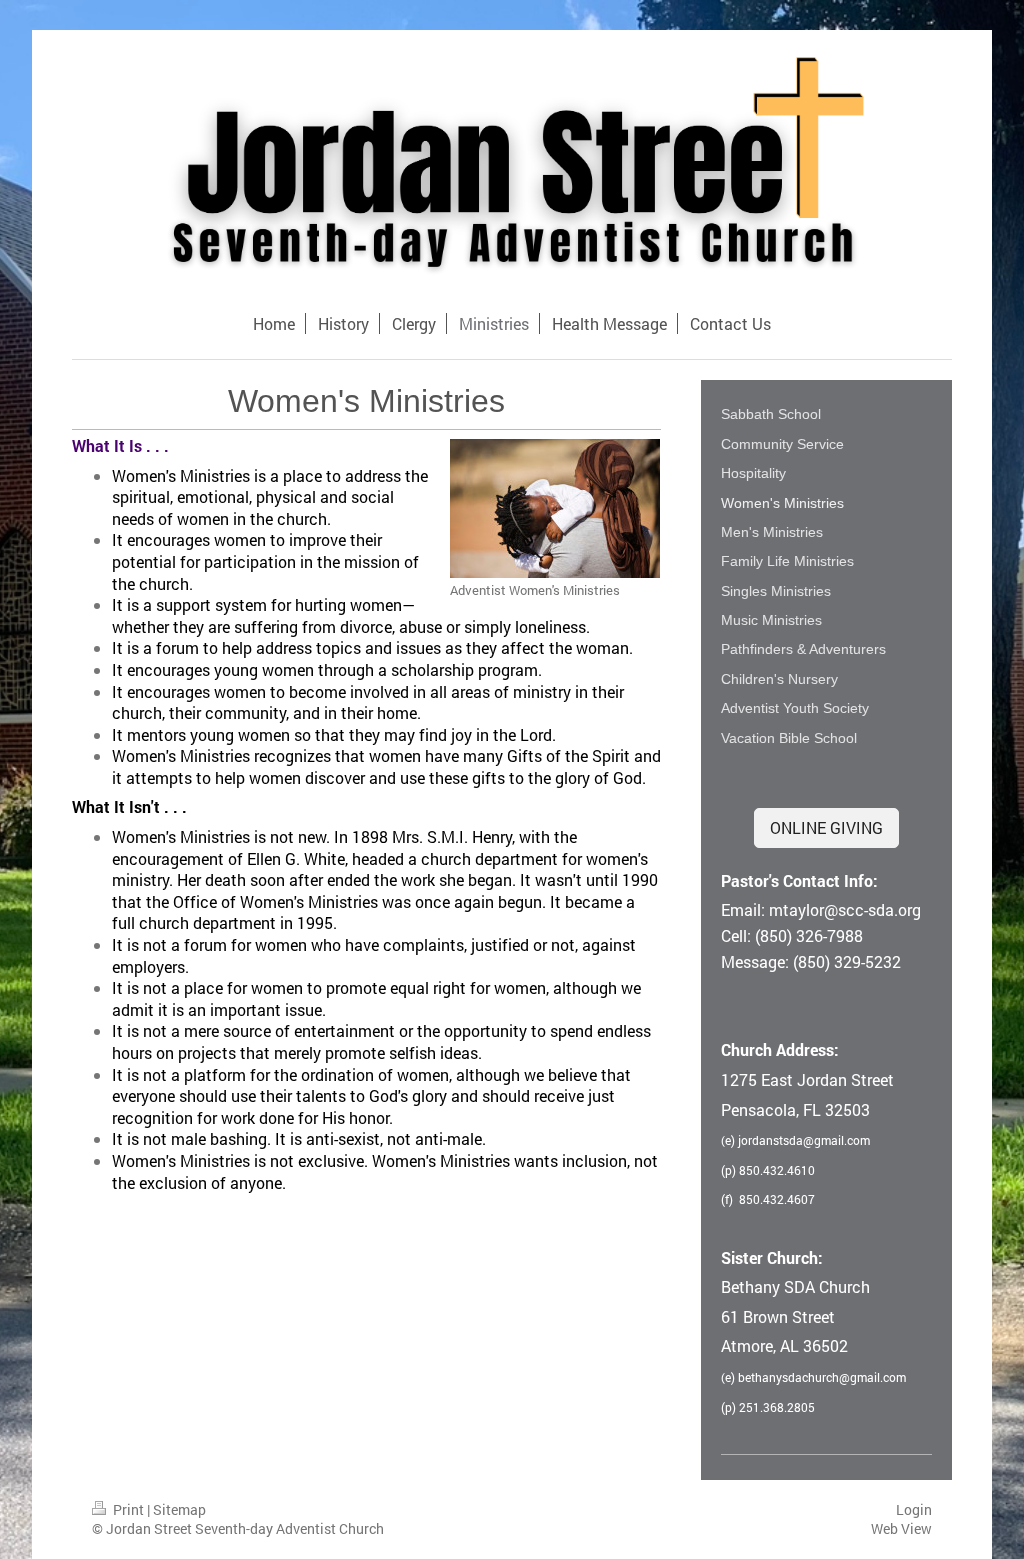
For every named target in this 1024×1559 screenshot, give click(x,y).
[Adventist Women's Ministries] (555, 508)
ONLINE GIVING (826, 827)
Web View (901, 1528)
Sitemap (179, 1509)
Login (914, 1509)
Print (128, 1509)
